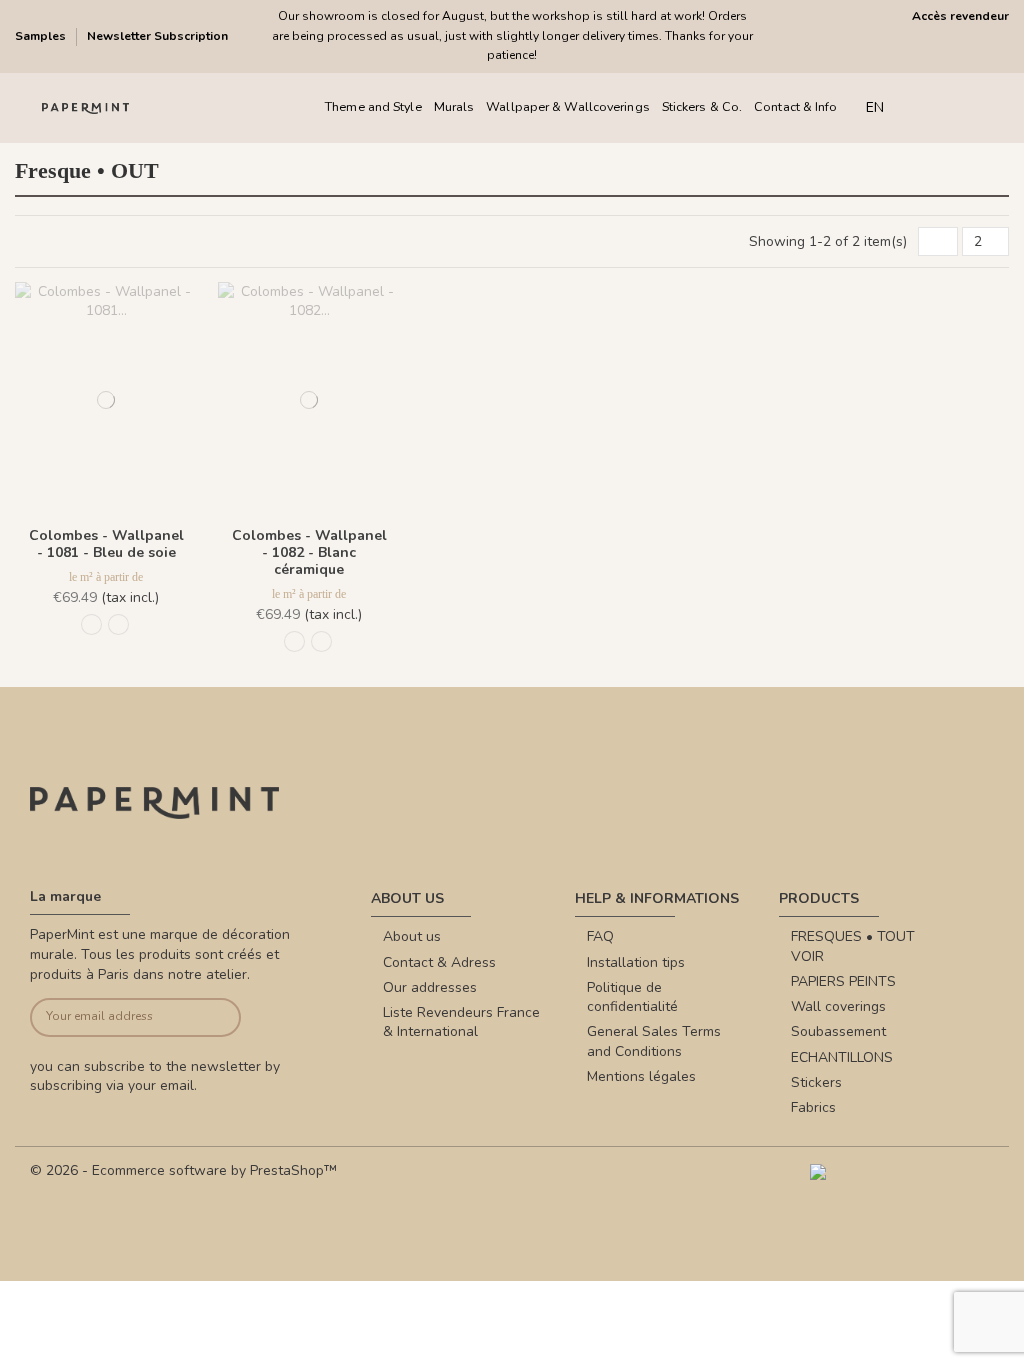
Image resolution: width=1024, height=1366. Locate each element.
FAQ (600, 936)
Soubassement (838, 1031)
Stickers (816, 1082)
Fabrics (813, 1107)
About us (412, 936)
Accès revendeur (960, 16)
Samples (42, 36)
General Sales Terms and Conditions (654, 1041)
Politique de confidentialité (632, 997)
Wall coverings (838, 1006)
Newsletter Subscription (157, 36)
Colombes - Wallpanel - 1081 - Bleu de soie (106, 544)
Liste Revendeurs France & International (461, 1022)
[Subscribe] (218, 1017)
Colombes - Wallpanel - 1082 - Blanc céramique (309, 552)
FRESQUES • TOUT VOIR (853, 946)
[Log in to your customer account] (961, 107)
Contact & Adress (439, 962)
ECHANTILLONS (842, 1057)
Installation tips (636, 962)
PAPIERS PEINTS (843, 981)
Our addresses (430, 987)
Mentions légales (641, 1076)
